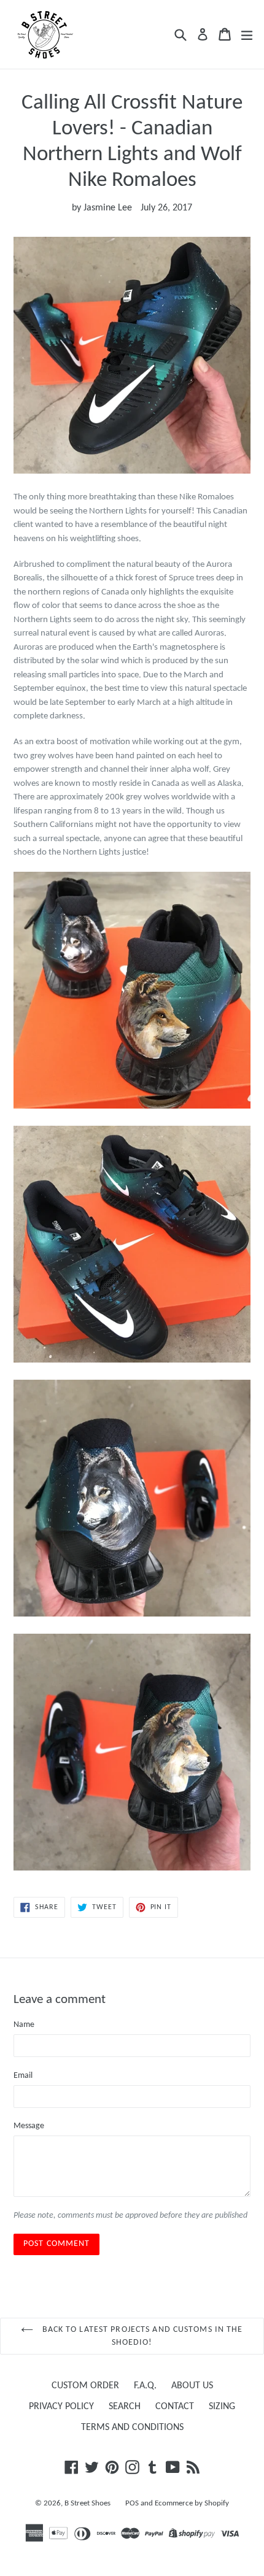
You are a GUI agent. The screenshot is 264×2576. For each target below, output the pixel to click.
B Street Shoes (87, 2503)
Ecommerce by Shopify (192, 2503)
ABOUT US (192, 2386)
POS (132, 2503)
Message (29, 2126)
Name (24, 2025)
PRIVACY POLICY (61, 2407)
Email (23, 2076)
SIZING (222, 2407)
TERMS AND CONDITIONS (132, 2428)
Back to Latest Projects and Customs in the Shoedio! (141, 2336)
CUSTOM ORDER (85, 2386)
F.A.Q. (145, 2386)
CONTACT (175, 2407)
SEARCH (125, 2407)
